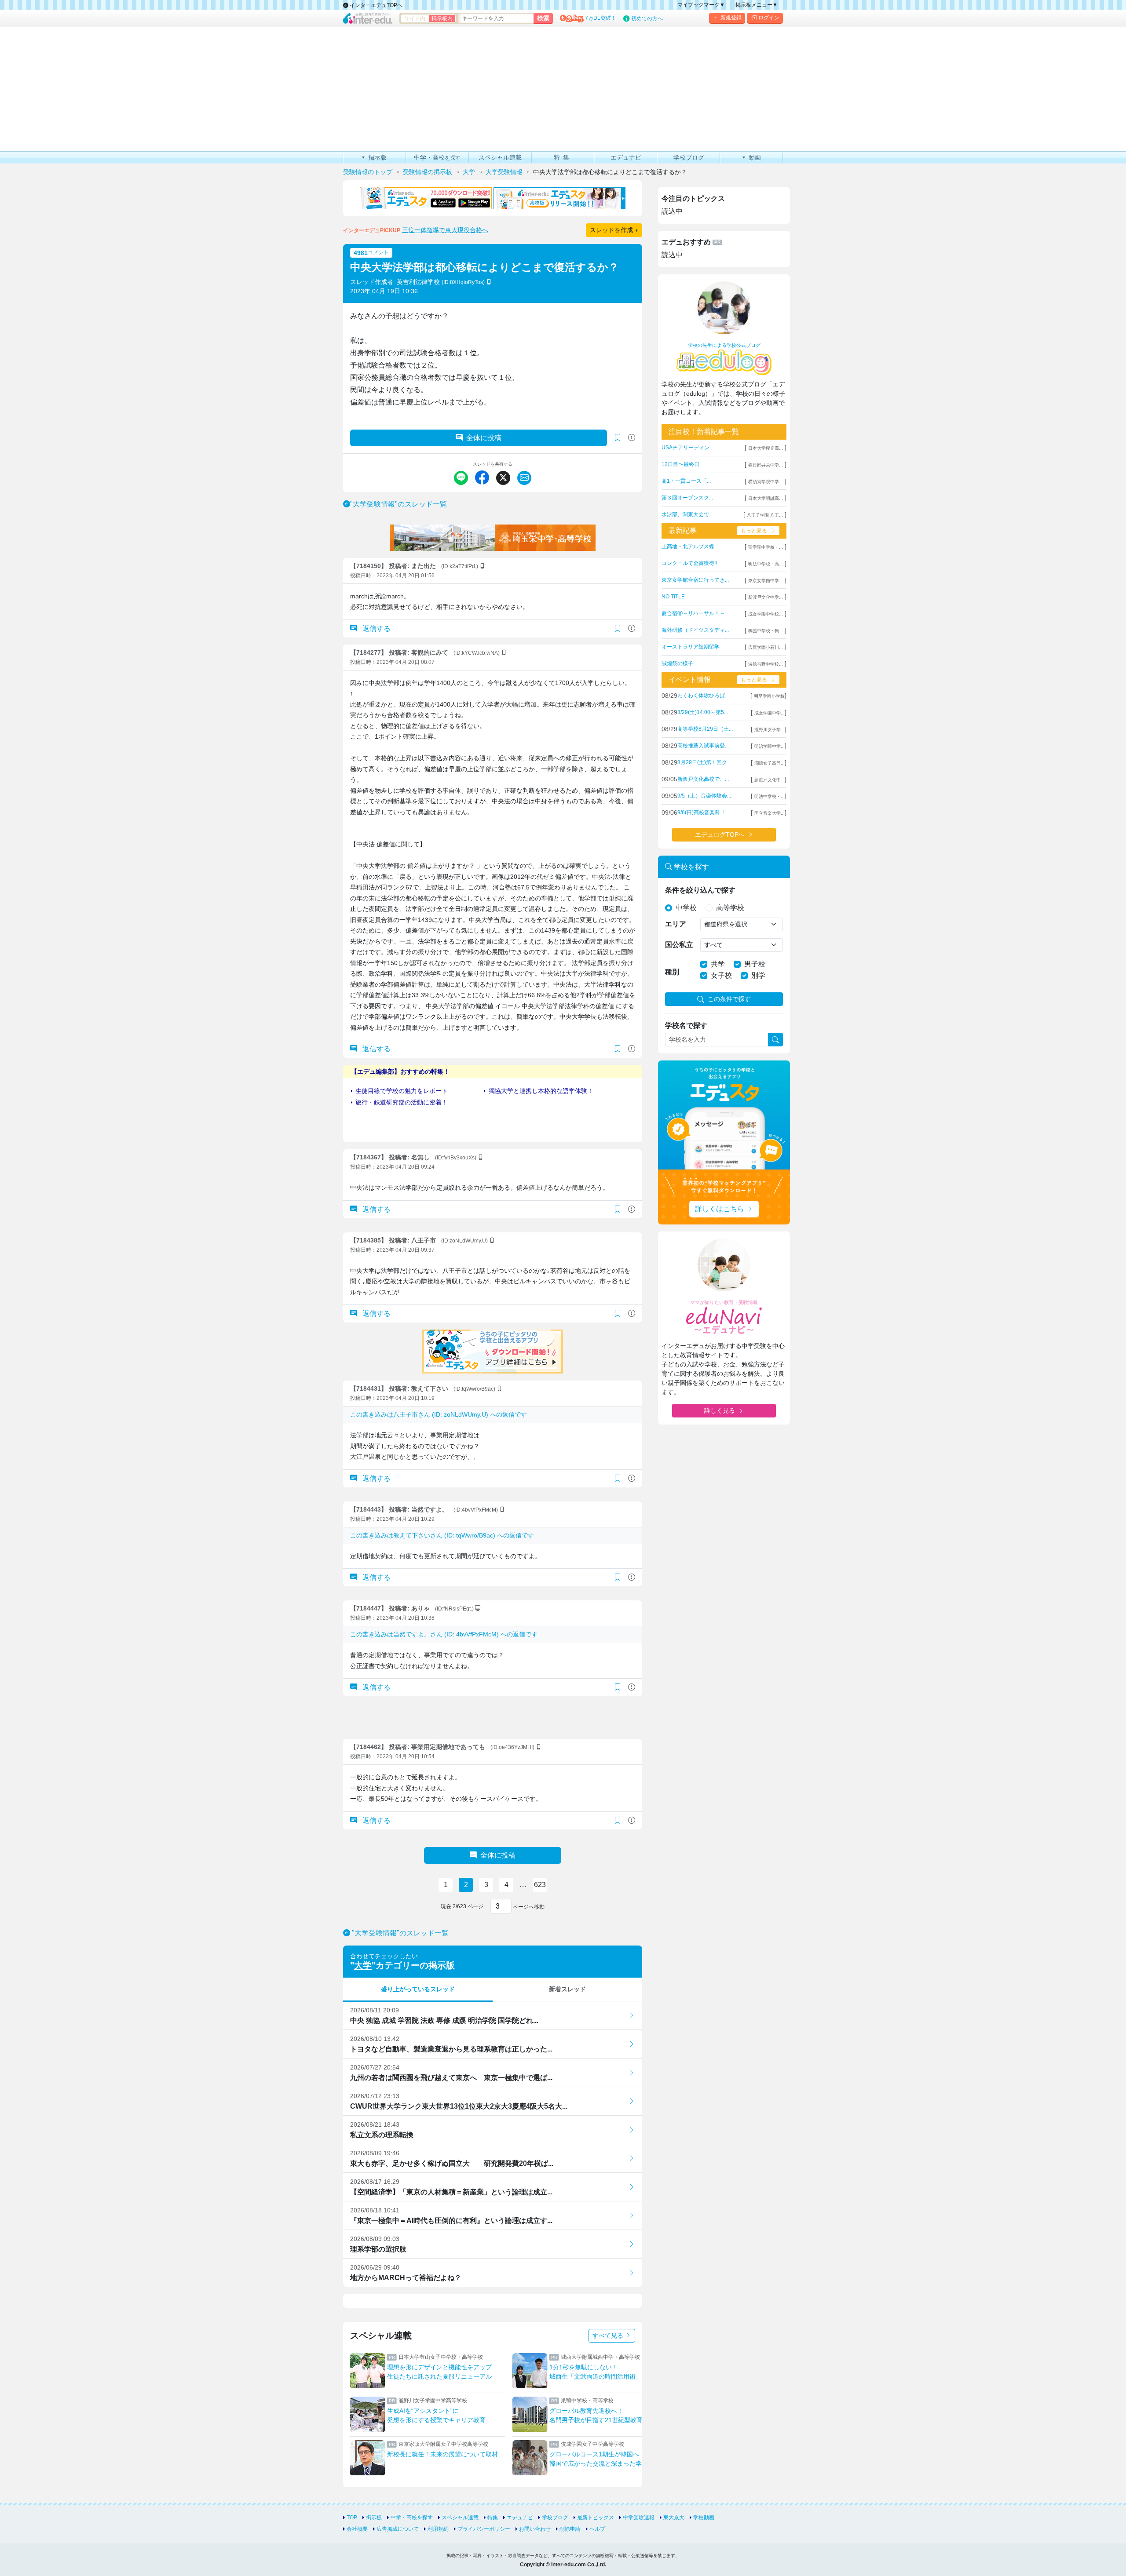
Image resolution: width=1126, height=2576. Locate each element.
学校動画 (704, 2518)
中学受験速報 (639, 2518)
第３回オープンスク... (687, 498)
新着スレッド (567, 1989)
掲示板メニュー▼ (757, 5)
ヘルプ (597, 2529)
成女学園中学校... (766, 614)
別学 (758, 975)
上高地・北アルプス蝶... (690, 547)
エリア (676, 924)
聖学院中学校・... (766, 547)
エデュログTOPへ (720, 834)
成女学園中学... (770, 713)
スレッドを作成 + (614, 230)
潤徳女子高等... (770, 763)
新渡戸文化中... (770, 780)
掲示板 (374, 2518)
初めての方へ (647, 18)
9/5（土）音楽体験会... (704, 796)
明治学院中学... (770, 746)
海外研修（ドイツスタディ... (695, 630)
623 (540, 1885)
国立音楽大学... (770, 813)
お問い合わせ (535, 2529)
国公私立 (679, 945)
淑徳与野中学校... (766, 664)
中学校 (686, 908)
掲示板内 (442, 18)
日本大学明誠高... (766, 498)
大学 (363, 1965)
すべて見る (609, 2336)
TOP (352, 2518)
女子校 (721, 975)
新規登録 (731, 18)
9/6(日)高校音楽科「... (703, 813)
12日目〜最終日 (680, 464)
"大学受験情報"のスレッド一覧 (398, 504)
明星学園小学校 (769, 696)
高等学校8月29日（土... (705, 729)
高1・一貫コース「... (686, 481)
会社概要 (357, 2529)
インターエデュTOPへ (375, 5)
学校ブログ (555, 2518)
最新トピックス (596, 2518)
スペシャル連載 (460, 2518)
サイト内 (415, 18)
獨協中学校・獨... (766, 631)
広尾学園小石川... (766, 647)
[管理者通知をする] (632, 438)
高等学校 (730, 908)
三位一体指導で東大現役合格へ (445, 230)
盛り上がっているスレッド (418, 1989)
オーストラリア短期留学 (691, 647)
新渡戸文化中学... (766, 597)
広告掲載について (398, 2529)
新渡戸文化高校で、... (703, 779)
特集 (493, 2518)
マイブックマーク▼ (701, 5)
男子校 (755, 964)
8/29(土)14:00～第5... (703, 712)
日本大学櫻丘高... (766, 448)
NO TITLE (673, 597)
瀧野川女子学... (770, 730)
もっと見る (754, 531)
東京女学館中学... (766, 581)
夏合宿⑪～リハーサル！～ (693, 613)
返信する (376, 629)
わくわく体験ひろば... (703, 696)
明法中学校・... (770, 796)
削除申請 (570, 2529)
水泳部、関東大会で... (687, 514)
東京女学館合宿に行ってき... (695, 580)
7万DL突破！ (601, 18)
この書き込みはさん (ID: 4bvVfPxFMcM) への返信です (444, 1634)
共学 (718, 964)
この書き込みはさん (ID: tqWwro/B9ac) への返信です (442, 1535)
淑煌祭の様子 (677, 663)
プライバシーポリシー (484, 2529)
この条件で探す (729, 999)
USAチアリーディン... (687, 448)
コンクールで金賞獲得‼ (689, 563)
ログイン (769, 18)
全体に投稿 (484, 438)
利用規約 (438, 2529)
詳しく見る (720, 1410)
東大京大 (674, 2518)
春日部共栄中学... (766, 465)
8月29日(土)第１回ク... (704, 762)
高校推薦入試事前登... (703, 746)
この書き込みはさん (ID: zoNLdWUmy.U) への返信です (439, 1414)
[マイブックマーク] (618, 629)
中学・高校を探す (412, 2518)
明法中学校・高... (766, 564)
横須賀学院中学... (766, 482)
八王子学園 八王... (765, 515)
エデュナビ (520, 2518)
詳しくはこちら (720, 1209)
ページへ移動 (528, 1907)
